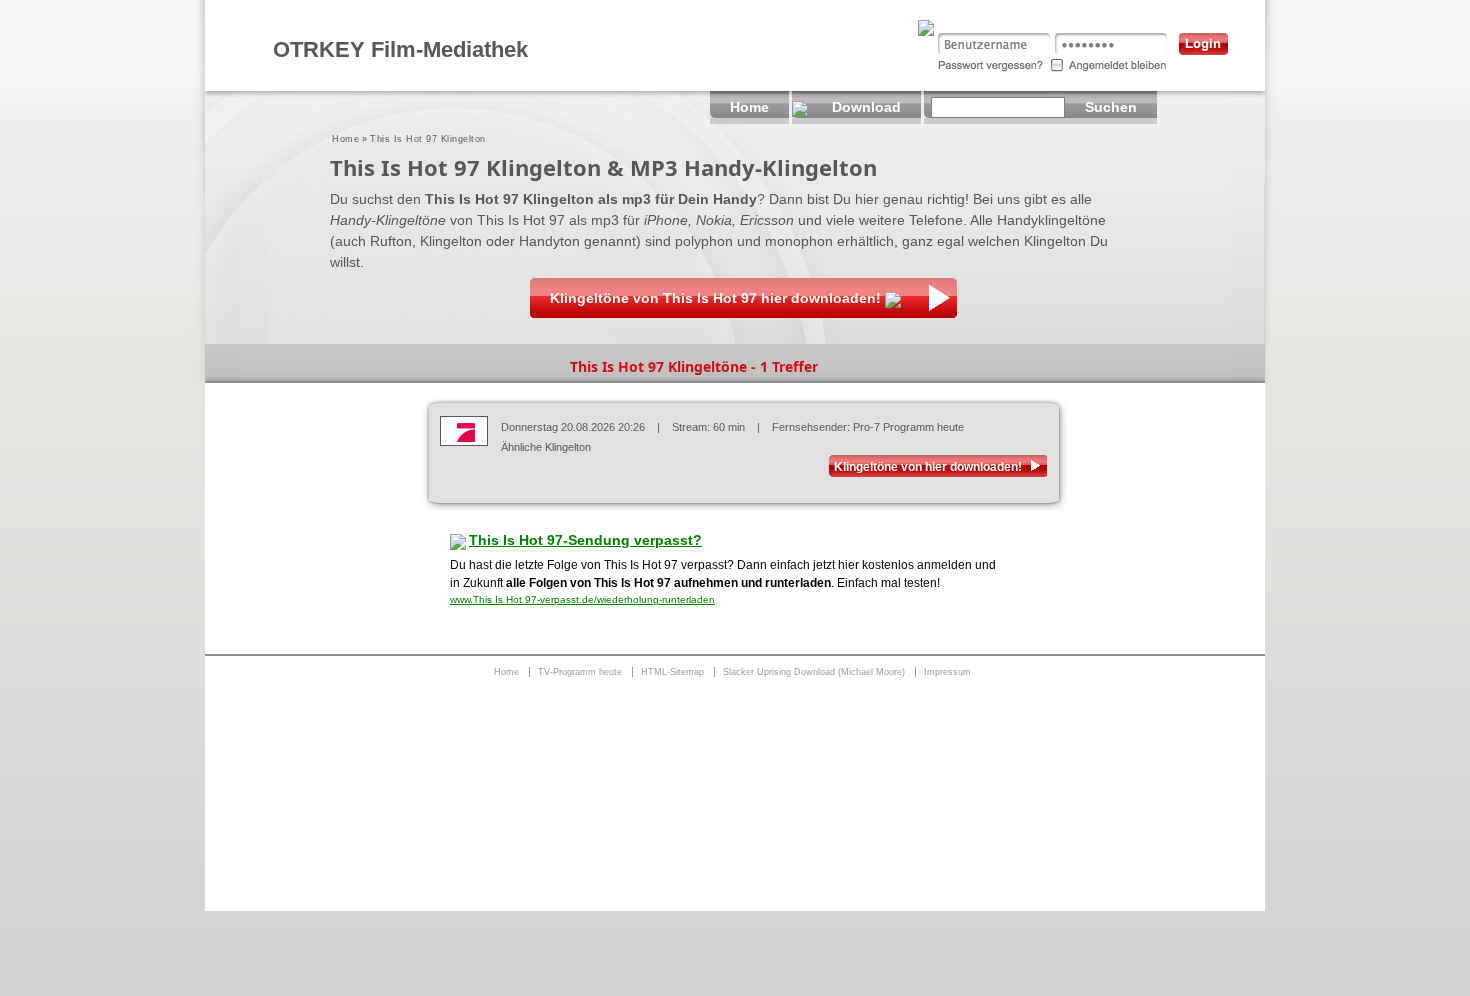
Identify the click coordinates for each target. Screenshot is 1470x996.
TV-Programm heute (580, 672)
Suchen (1111, 107)
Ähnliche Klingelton (546, 447)
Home (345, 139)
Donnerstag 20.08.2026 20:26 (573, 427)
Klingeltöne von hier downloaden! (928, 467)
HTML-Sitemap (672, 672)
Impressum (947, 672)
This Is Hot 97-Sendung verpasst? (585, 540)
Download (866, 107)
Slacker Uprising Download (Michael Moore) (814, 672)
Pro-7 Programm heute (908, 427)
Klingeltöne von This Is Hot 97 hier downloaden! (715, 298)
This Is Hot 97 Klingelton (428, 139)
